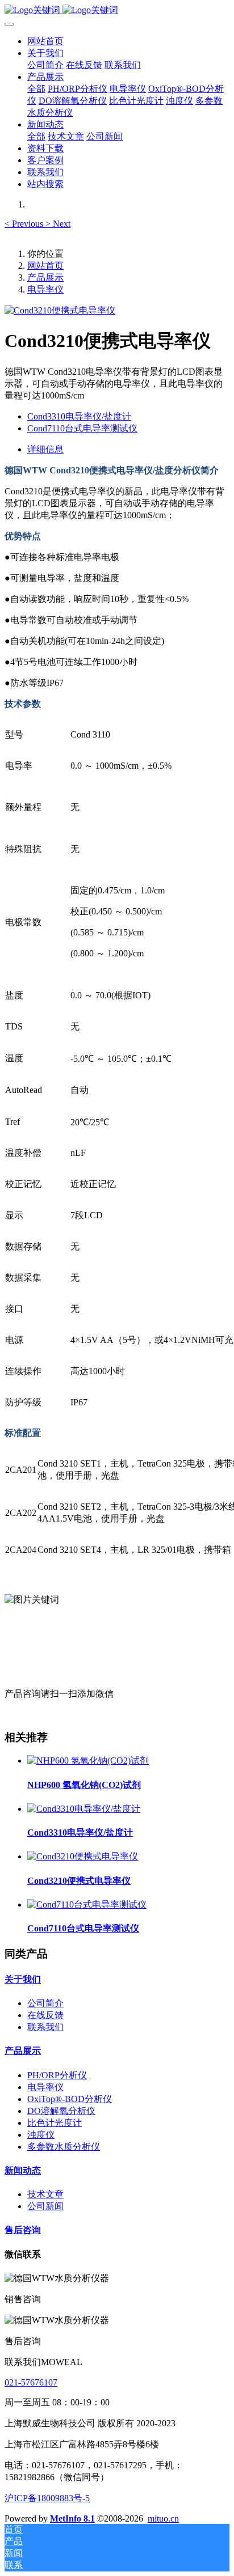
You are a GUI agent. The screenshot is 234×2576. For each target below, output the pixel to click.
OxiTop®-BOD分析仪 (70, 2099)
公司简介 (45, 2003)
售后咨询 (23, 2230)
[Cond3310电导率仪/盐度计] (84, 1809)
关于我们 (23, 1979)
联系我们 (45, 2027)
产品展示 (45, 277)
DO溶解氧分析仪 (61, 2111)
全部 (36, 89)
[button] (25, 224)
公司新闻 (45, 2206)
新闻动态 (23, 2170)
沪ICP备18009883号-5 (47, 2498)
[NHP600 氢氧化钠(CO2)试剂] (88, 1761)
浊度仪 (41, 2135)
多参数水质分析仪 (64, 2147)
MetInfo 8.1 (72, 2518)
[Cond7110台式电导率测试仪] (87, 1905)
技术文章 (45, 2194)
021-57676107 (31, 2382)
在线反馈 (45, 2015)
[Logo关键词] (117, 10)
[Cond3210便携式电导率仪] (83, 1856)
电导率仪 (45, 289)
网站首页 (45, 41)
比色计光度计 (55, 2123)
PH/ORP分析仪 (57, 2075)
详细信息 (45, 449)
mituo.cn (163, 2518)
